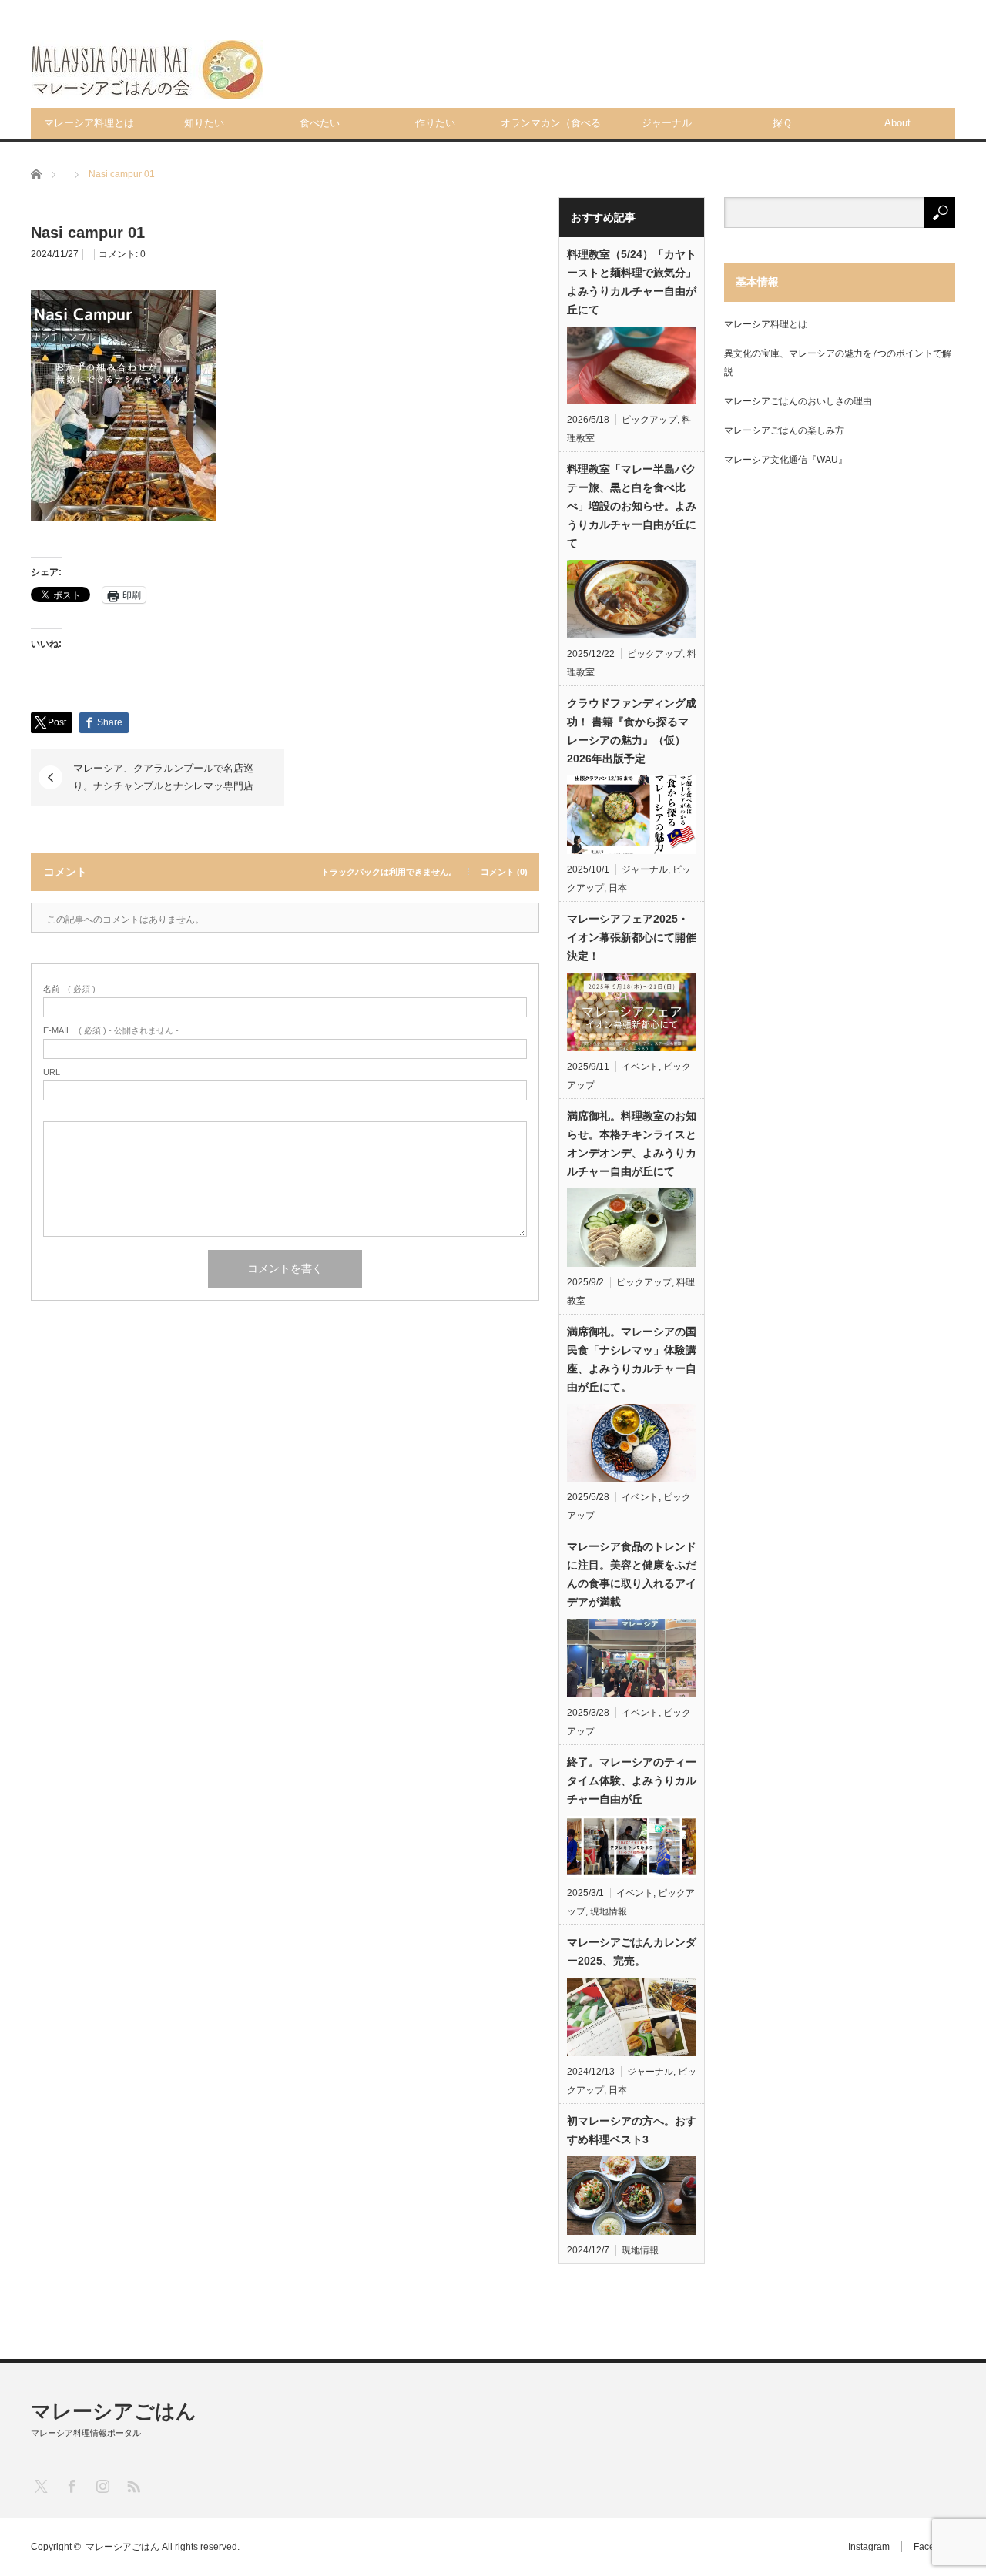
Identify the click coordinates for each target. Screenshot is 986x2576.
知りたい (204, 123)
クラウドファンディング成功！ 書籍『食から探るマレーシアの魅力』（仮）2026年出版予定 (632, 731)
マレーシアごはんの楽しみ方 (784, 430)
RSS (133, 2486)
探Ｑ (782, 123)
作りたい (435, 123)
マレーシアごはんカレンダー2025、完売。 (632, 1951)
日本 (618, 888)
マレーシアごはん (114, 2411)
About (897, 123)
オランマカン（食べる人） (551, 128)
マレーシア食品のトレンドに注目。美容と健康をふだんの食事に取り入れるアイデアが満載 (632, 1574)
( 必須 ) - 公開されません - (111, 1031)
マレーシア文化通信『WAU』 (786, 460)
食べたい (320, 123)
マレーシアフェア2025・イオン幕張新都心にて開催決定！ (632, 937)
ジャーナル (667, 123)
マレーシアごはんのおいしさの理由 (798, 401)
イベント (640, 1067)
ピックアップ (649, 420)
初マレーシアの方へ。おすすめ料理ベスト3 (632, 2130)
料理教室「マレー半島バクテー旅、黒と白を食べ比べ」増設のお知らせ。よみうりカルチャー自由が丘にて (632, 506)
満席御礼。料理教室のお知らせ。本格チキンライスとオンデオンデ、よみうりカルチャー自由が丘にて (632, 1144)
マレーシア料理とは (89, 123)
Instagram (869, 2547)
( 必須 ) (69, 989)
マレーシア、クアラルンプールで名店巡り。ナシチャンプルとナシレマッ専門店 (163, 777)
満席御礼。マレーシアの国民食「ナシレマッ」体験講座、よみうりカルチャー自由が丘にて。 (632, 1359)
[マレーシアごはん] (147, 70)
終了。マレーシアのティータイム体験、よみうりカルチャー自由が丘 (632, 1780)
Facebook (934, 2547)
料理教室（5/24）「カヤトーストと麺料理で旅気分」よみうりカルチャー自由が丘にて (632, 282)
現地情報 (609, 1911)
